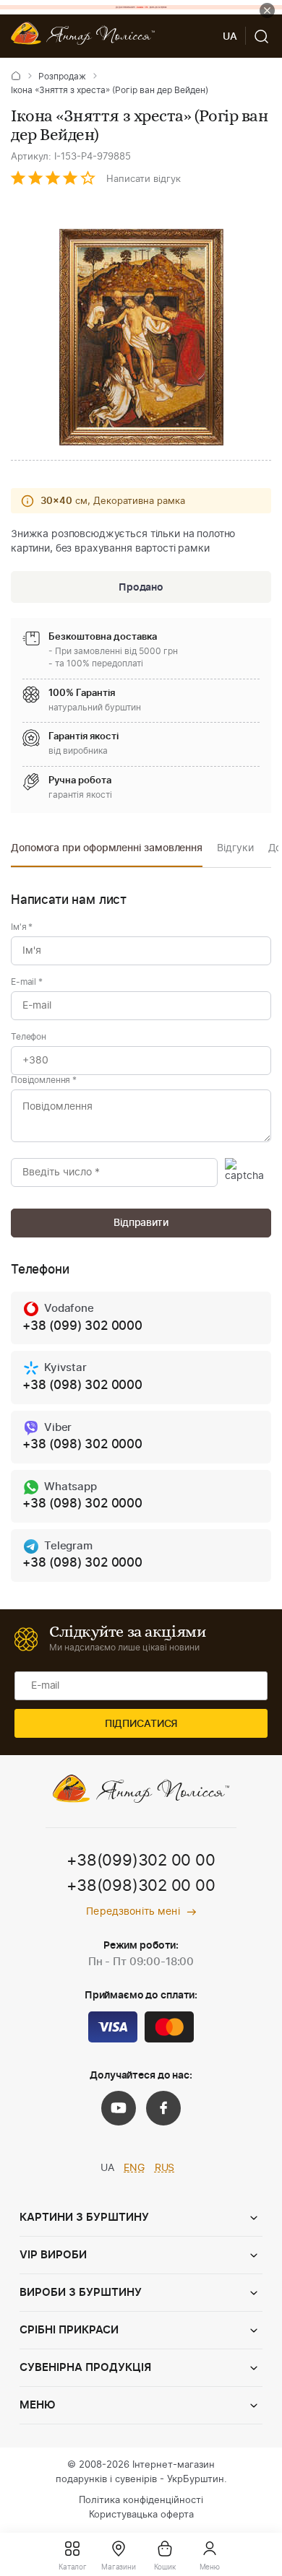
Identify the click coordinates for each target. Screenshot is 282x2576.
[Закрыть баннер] (267, 10)
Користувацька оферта (141, 2515)
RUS (165, 2168)
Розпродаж (62, 77)
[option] (107, 852)
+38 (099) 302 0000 (82, 1326)
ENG (134, 2168)
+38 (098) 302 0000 (82, 1385)
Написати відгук (144, 179)
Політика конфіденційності (141, 2501)
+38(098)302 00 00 (141, 1886)
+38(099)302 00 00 (141, 1861)
